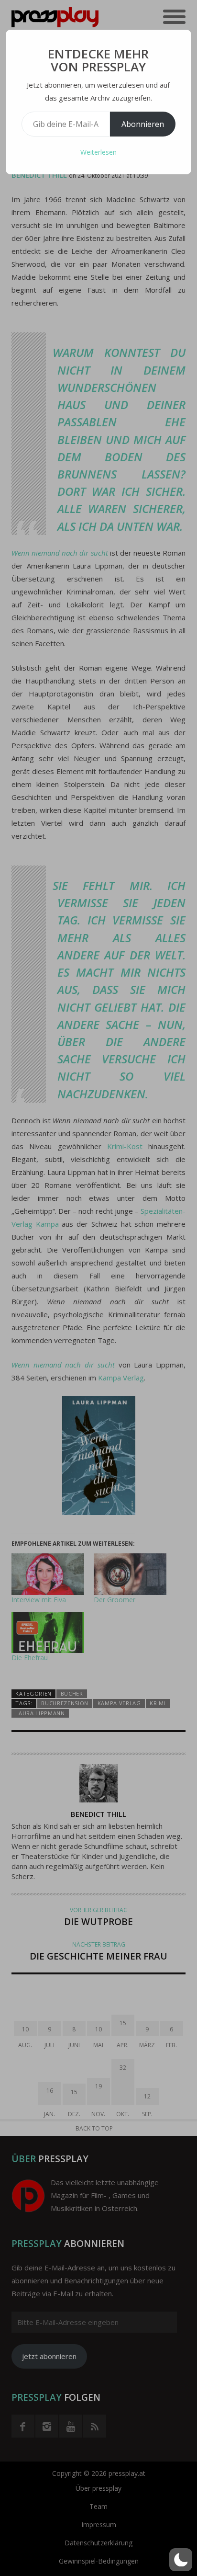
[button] (181, 2560)
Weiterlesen (98, 152)
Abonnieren (143, 124)
